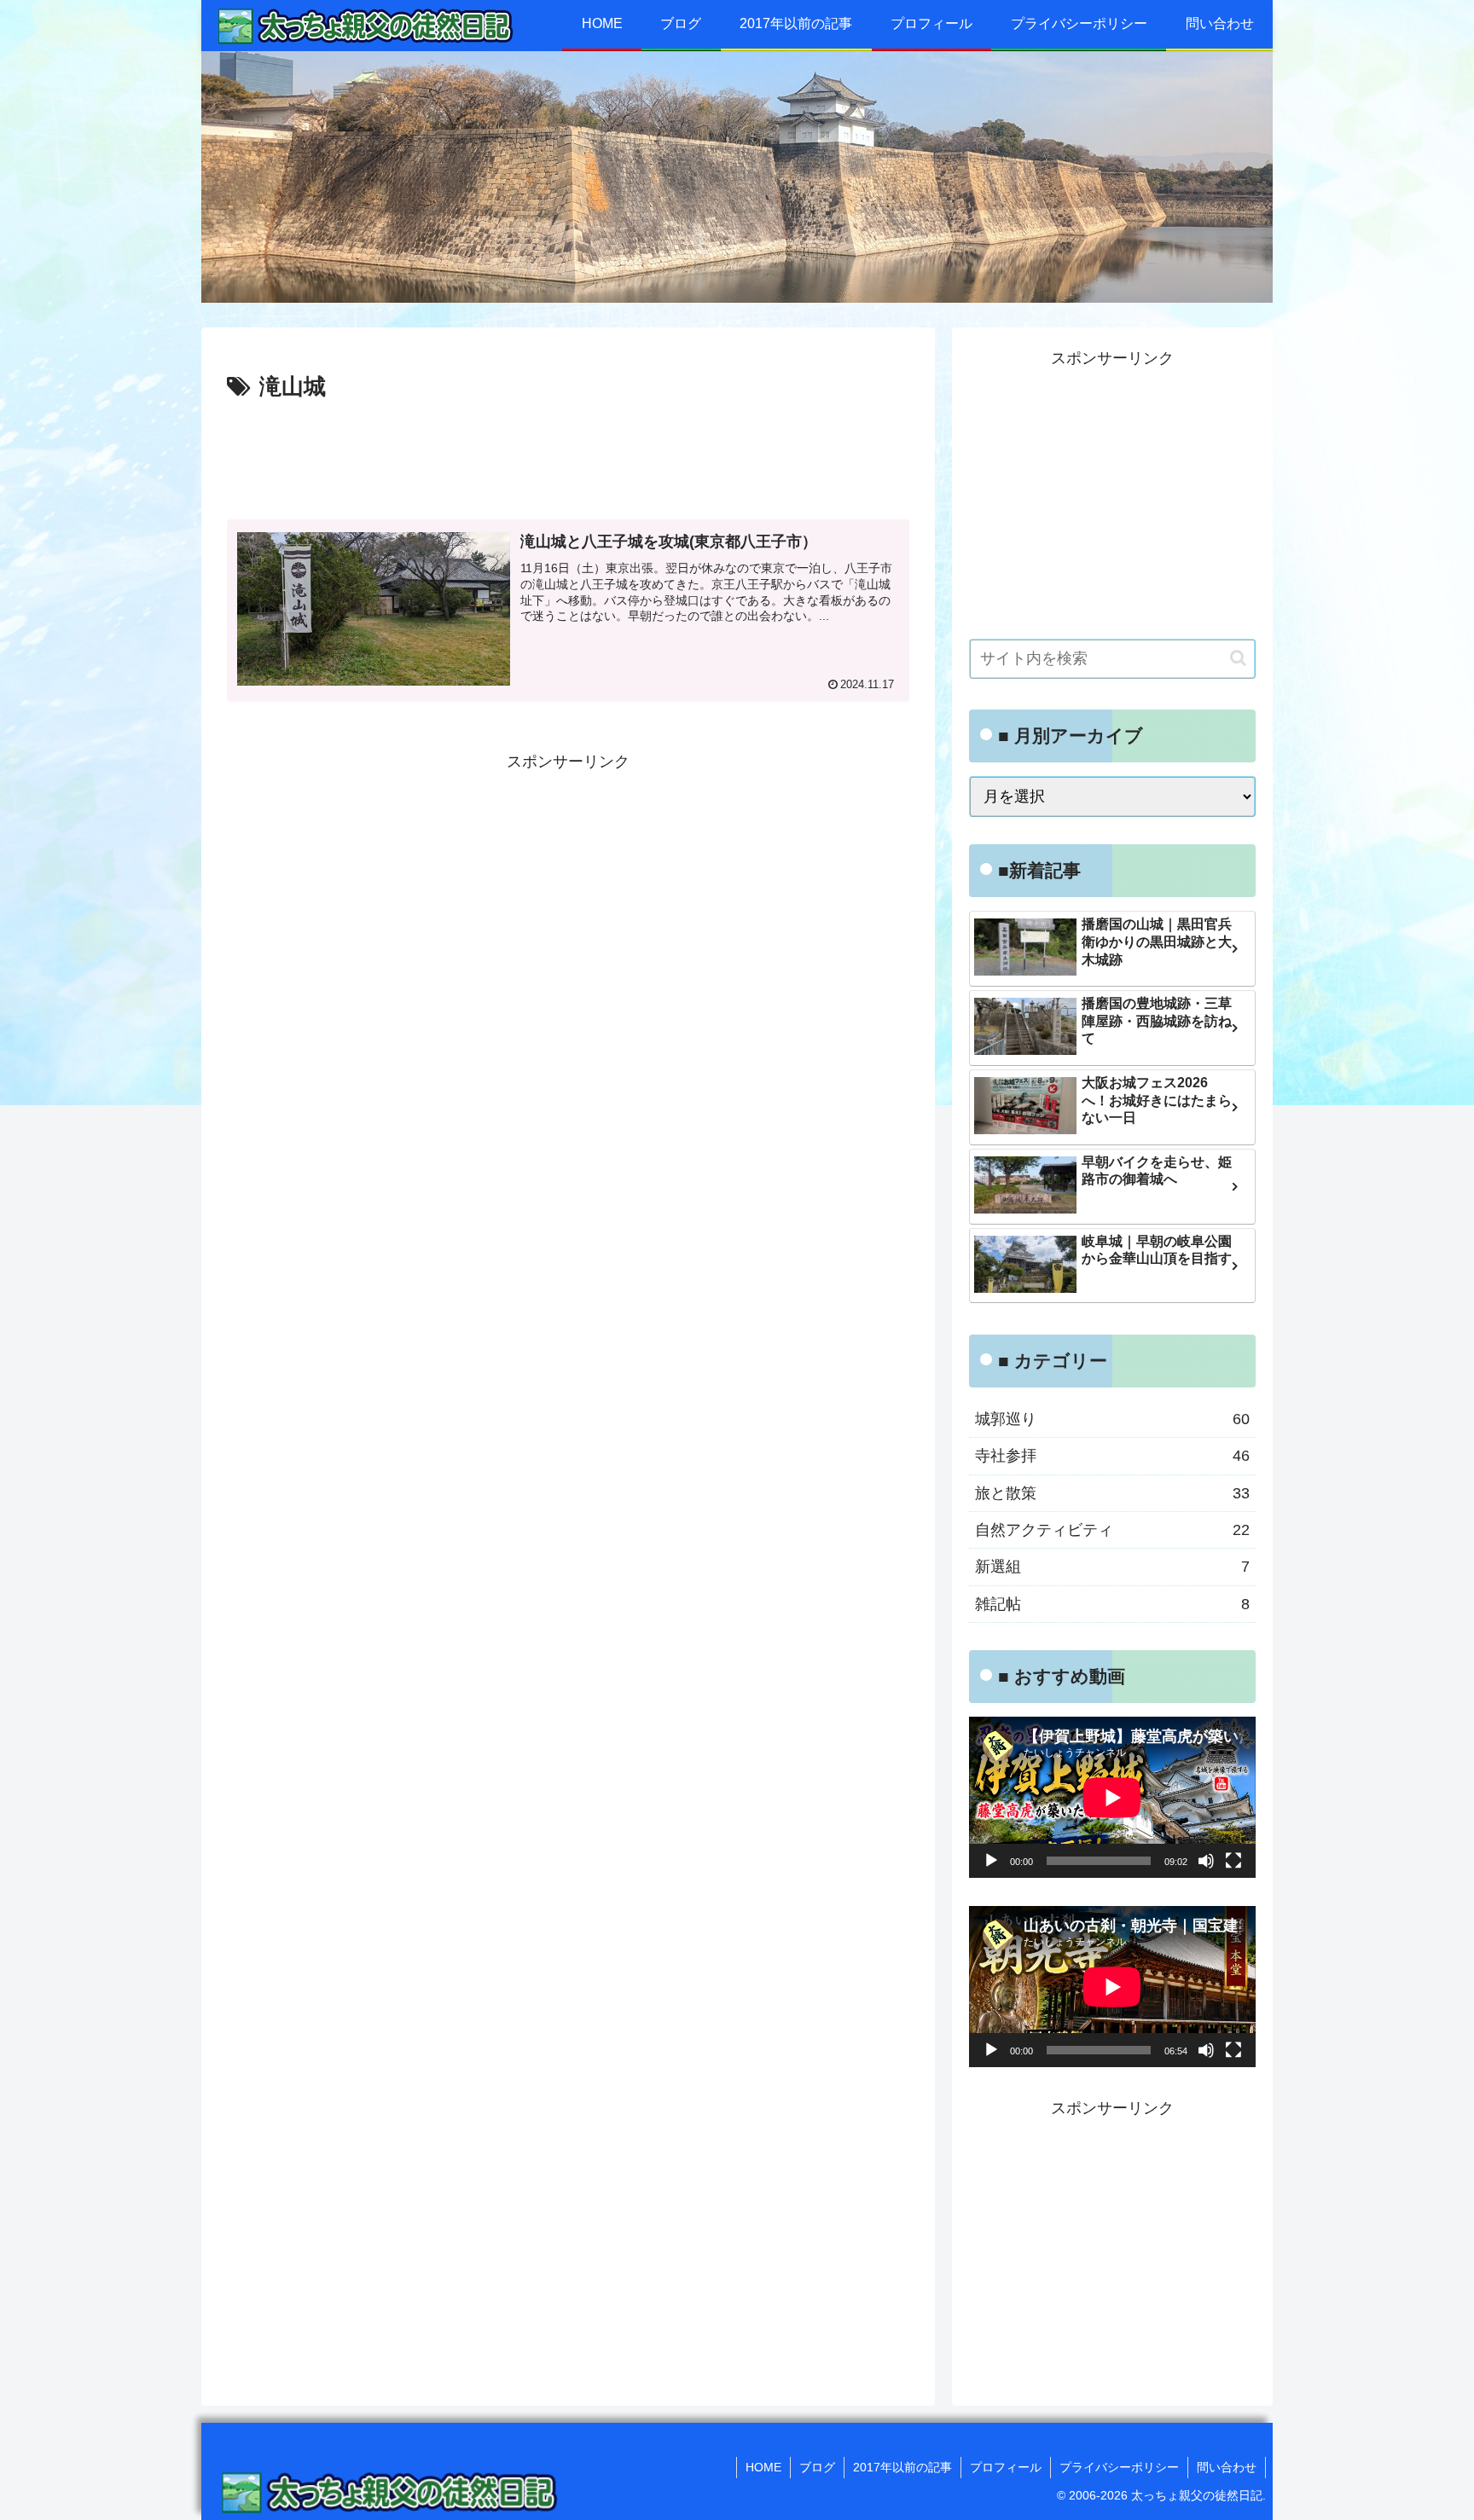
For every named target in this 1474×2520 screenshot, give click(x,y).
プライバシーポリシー (1119, 2467)
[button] (1238, 658)
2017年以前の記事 (902, 2467)
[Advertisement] (568, 454)
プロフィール (1006, 2467)
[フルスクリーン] (1233, 1861)
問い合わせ (1227, 2467)
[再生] (991, 1861)
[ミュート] (1206, 1861)
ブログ (817, 2467)
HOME (763, 2467)
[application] (1112, 1797)
